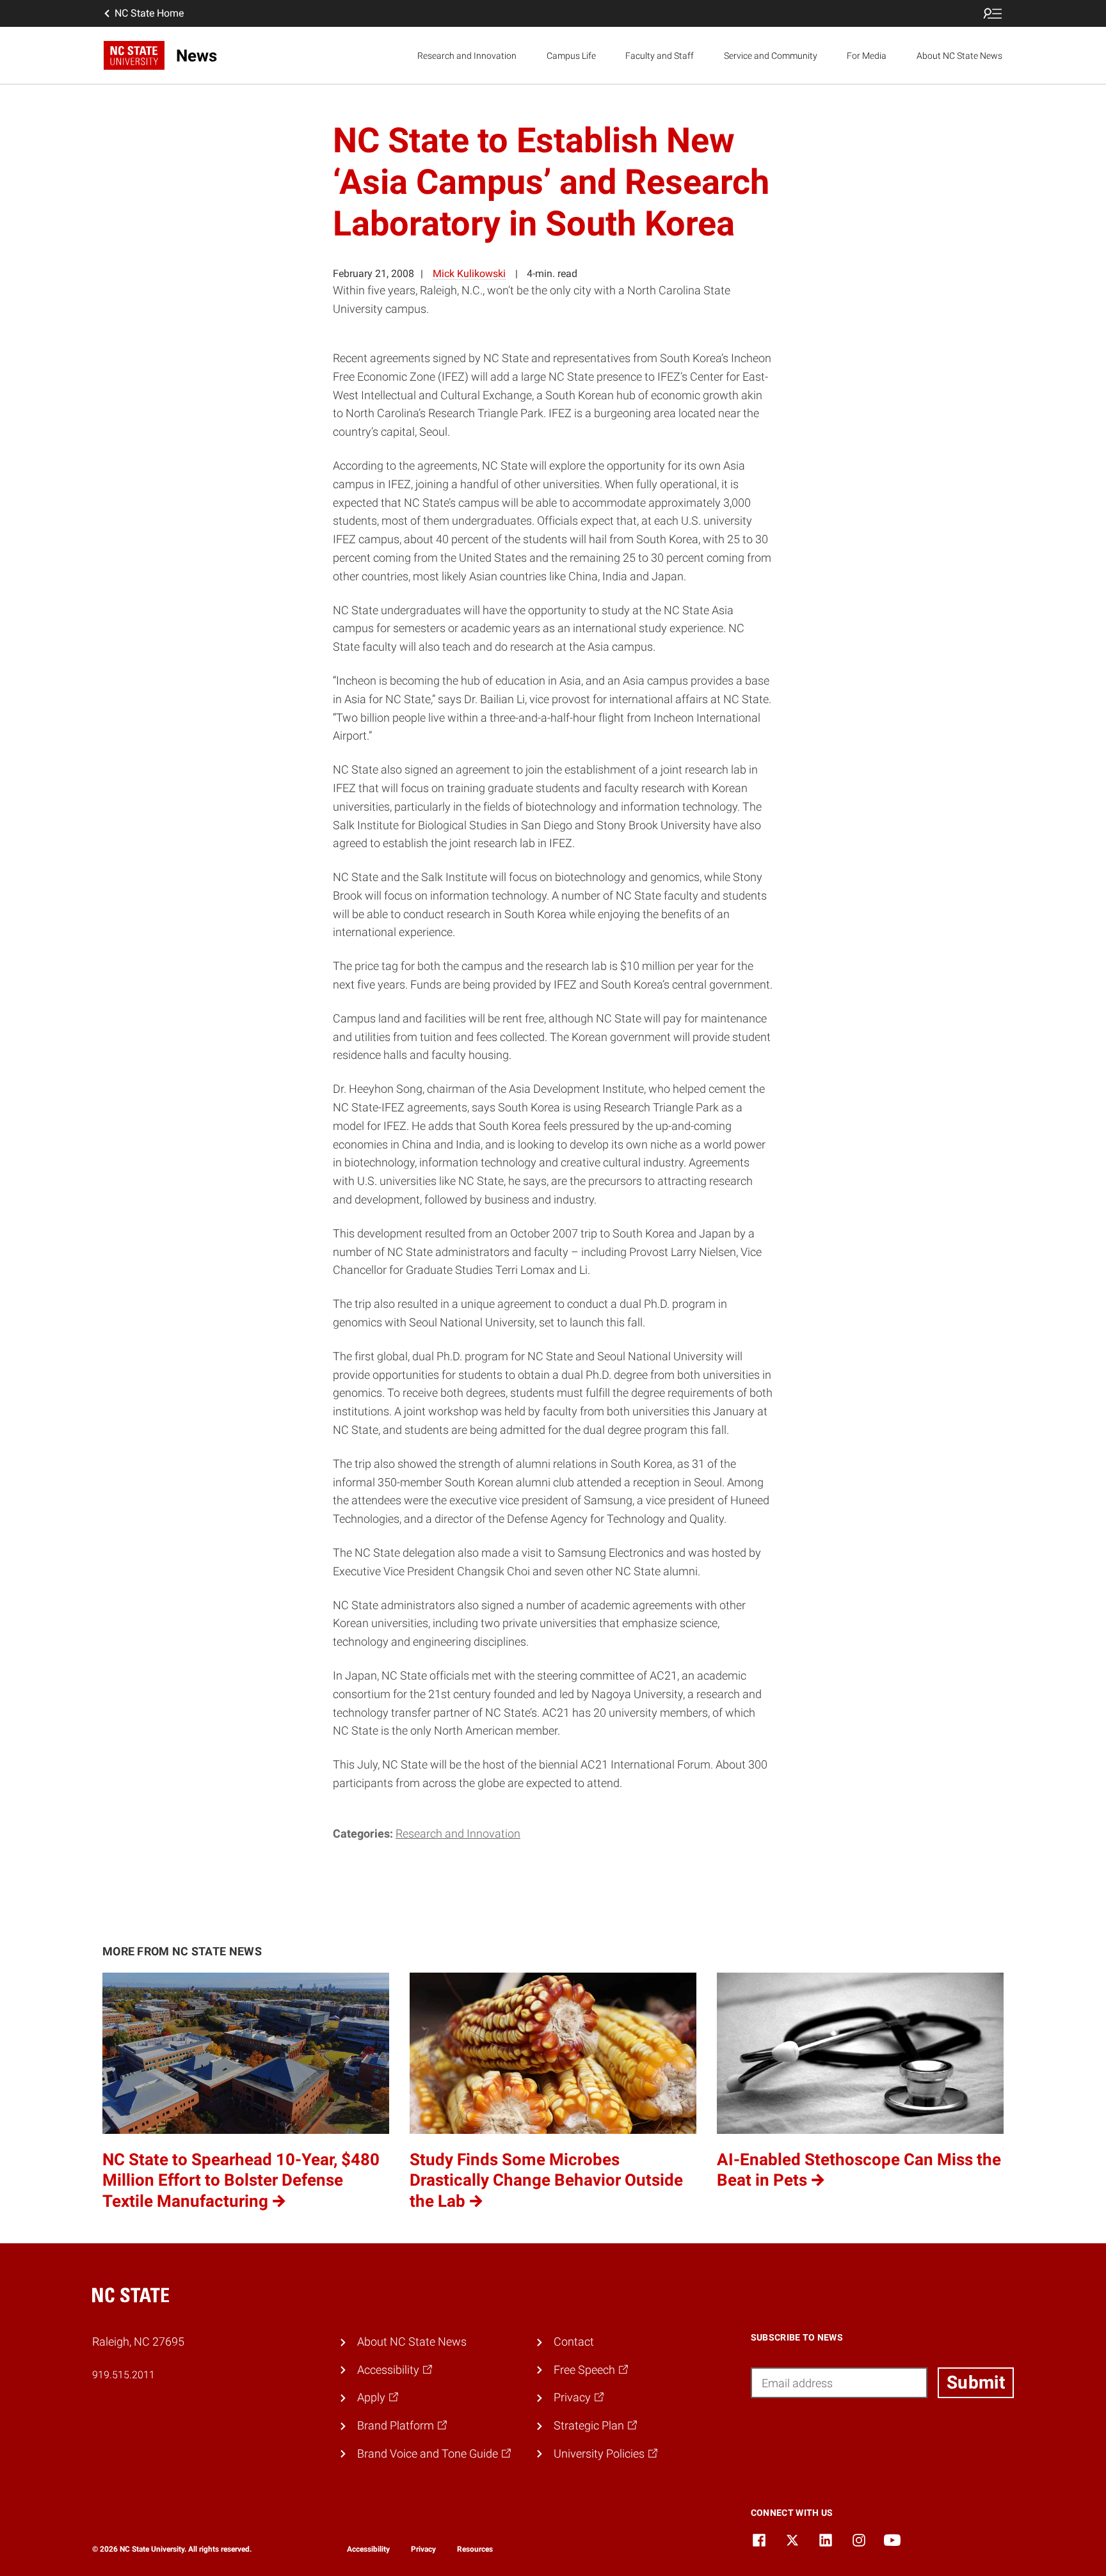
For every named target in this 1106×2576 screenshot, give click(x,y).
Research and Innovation (467, 56)
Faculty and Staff (660, 56)
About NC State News (959, 56)
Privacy (423, 2549)
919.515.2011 (124, 2375)
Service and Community (771, 56)
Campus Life (571, 56)
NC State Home (149, 13)
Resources (475, 2549)
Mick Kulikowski (469, 274)
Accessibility (368, 2549)
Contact (574, 2341)
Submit (976, 2382)
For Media (867, 56)
